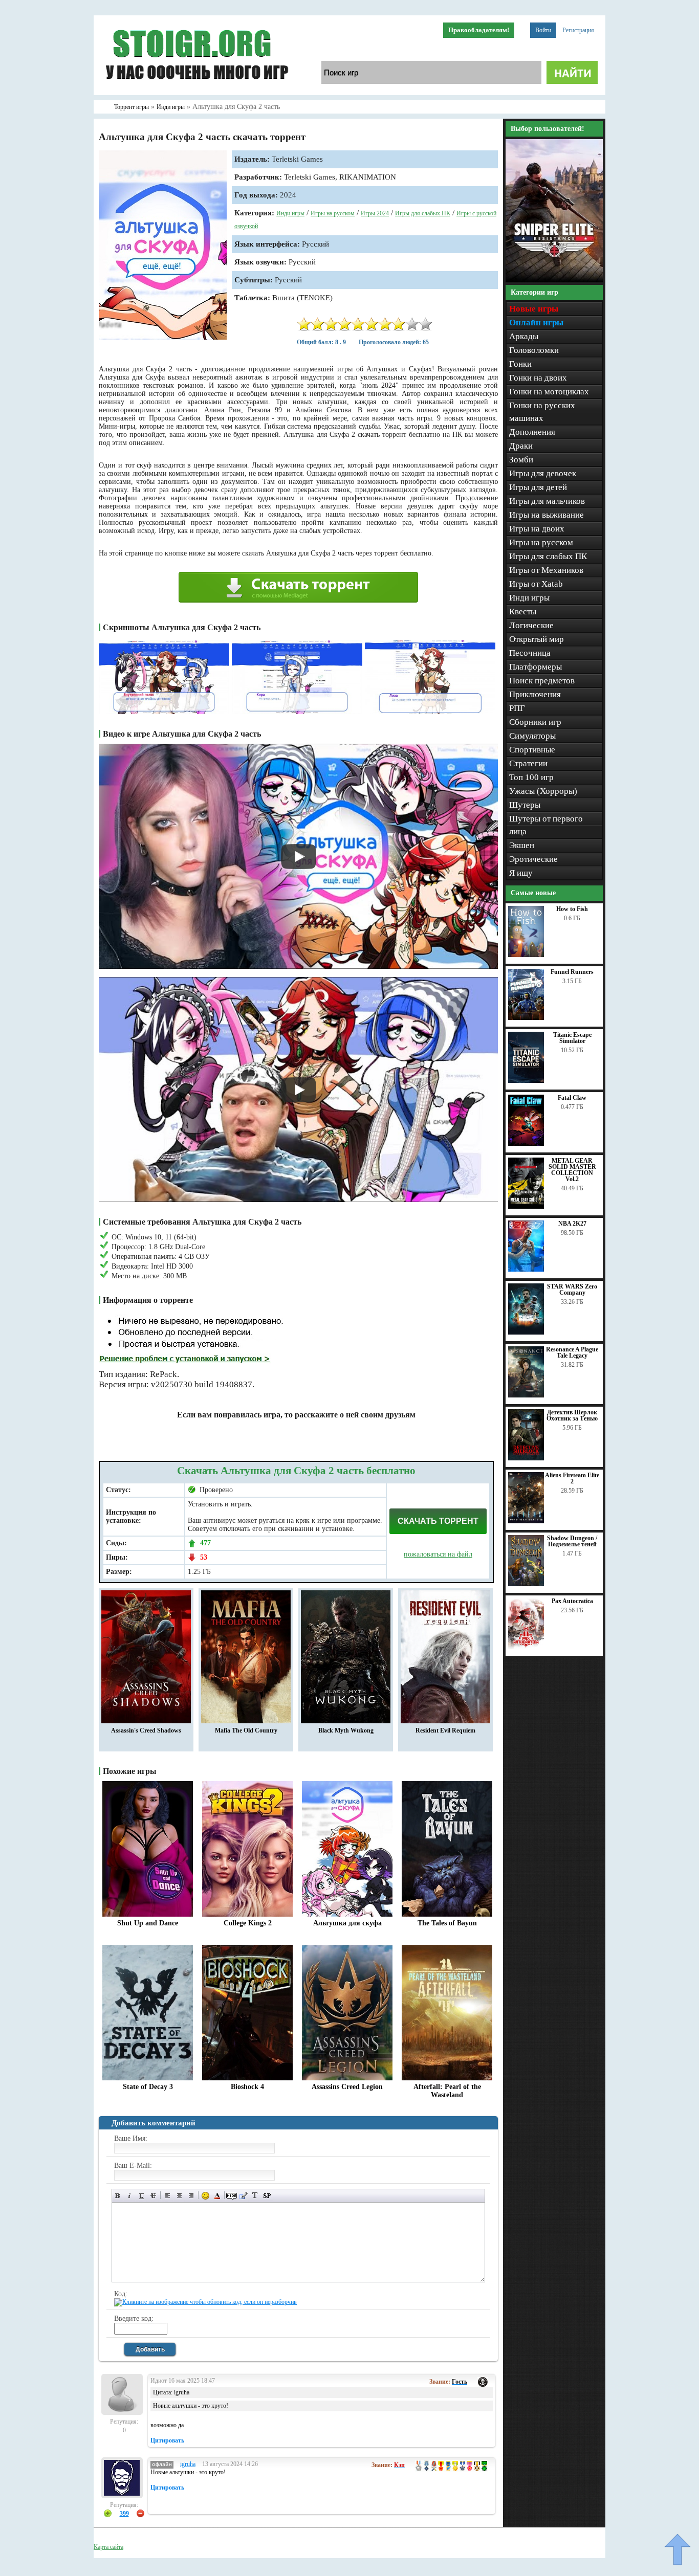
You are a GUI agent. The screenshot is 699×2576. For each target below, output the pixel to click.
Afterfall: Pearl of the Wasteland (447, 2091)
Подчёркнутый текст (141, 2196)
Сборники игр (535, 722)
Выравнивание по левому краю (168, 2196)
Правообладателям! (479, 30)
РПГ (517, 708)
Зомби (521, 460)
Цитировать (167, 2440)
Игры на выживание (547, 515)
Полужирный (118, 2196)
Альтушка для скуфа (347, 1923)
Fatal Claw (572, 1098)
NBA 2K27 (572, 1224)
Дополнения (532, 432)
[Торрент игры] (196, 93)
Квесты (523, 612)
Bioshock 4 (247, 2087)
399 (124, 2514)
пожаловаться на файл (438, 1554)
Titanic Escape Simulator (572, 1038)
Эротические (533, 859)
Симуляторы (532, 736)
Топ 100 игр (531, 777)
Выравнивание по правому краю (191, 2196)
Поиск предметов (542, 681)
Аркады (524, 336)
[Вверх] (678, 2549)
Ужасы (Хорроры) (543, 791)
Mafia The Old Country (246, 1730)
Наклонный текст (130, 2196)
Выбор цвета (217, 2196)
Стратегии (528, 763)
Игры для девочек (543, 473)
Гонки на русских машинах (542, 412)
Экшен (522, 845)
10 (426, 324)
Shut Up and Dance (148, 1923)
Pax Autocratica (572, 1601)
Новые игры (534, 309)
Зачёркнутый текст (153, 2196)
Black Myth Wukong (346, 1730)
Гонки (520, 364)
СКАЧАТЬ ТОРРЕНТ (438, 1521)
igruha (188, 2464)
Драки (521, 446)
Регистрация (578, 30)
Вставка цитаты (243, 2196)
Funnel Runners (572, 972)
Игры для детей (538, 487)
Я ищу (521, 873)
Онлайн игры (536, 323)
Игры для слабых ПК (423, 213)
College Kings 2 (248, 1923)
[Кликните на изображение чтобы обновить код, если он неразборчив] (205, 2302)
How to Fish (572, 909)
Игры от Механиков (546, 570)
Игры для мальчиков (547, 501)
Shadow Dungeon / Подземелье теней (572, 1541)
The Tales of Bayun (447, 1923)
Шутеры (525, 805)
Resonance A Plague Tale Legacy (572, 1352)
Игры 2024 (375, 213)
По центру (179, 2196)
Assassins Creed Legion (347, 2087)
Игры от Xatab (536, 584)
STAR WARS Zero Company (572, 1290)
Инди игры (290, 213)
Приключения (535, 694)
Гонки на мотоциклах (549, 392)
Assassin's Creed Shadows (146, 1730)
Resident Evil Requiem (445, 1730)
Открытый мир (537, 639)
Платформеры (536, 667)
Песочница (530, 653)
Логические (531, 625)
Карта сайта (108, 2547)
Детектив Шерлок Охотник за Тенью (572, 1415)
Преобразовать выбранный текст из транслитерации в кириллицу (255, 2196)
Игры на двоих (537, 529)
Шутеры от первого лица (546, 825)
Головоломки (534, 350)
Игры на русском (333, 213)
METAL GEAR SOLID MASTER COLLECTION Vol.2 (572, 1170)
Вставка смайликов (205, 2196)
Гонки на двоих (538, 378)
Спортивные (532, 750)
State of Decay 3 (148, 2087)
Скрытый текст (232, 2196)
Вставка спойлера (267, 2196)
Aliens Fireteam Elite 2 (572, 1478)
